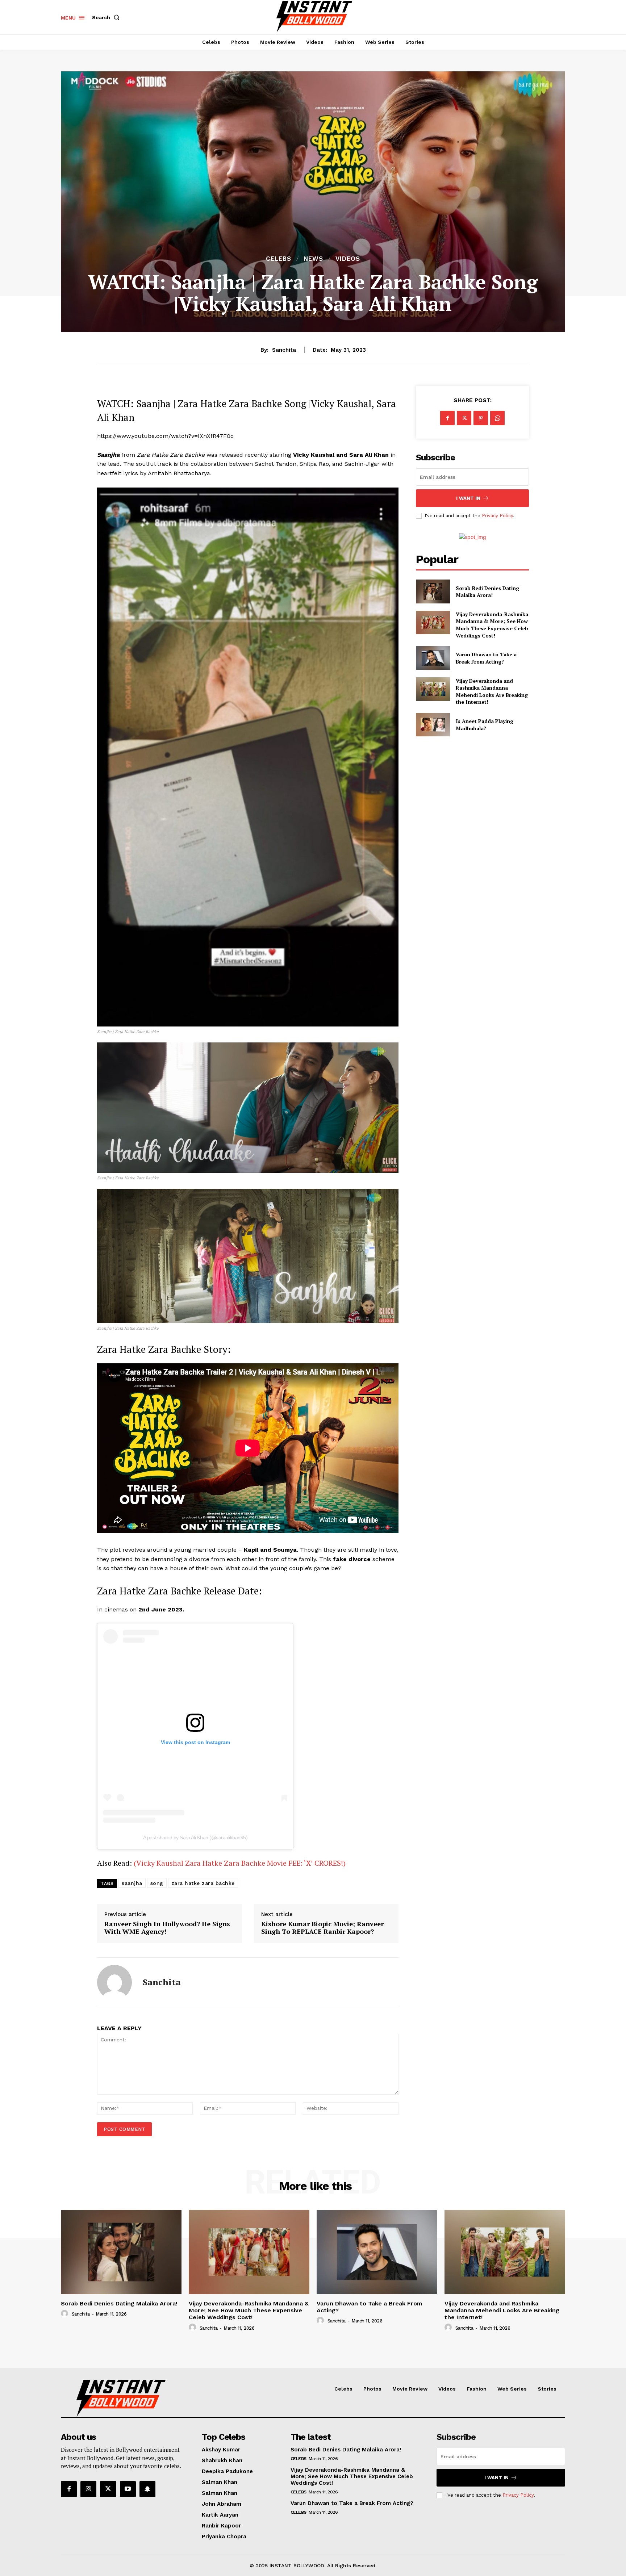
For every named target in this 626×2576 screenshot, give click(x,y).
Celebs (279, 259)
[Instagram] (88, 2489)
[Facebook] (447, 418)
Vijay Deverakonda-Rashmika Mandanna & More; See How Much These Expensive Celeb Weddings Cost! (492, 625)
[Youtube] (128, 2489)
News (313, 259)
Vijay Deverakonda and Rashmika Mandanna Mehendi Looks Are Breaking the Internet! (492, 691)
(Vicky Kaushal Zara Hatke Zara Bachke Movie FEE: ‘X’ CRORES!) (240, 1863)
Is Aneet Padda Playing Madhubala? (485, 725)
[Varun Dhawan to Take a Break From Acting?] (433, 658)
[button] (107, 17)
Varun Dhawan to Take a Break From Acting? (486, 658)
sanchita (284, 350)
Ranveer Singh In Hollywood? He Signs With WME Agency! (167, 1928)
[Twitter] (464, 418)
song (157, 1883)
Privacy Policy (497, 516)
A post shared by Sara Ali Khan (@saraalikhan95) (195, 1837)
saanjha (132, 1883)
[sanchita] (114, 1982)
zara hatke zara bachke (203, 1883)
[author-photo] (66, 2314)
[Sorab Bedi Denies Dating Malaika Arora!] (433, 591)
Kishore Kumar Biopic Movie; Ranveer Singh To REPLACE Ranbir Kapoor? (322, 1928)
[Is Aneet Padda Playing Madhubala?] (433, 725)
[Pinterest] (481, 418)
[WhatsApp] (497, 418)
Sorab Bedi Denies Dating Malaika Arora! (487, 592)
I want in (468, 498)
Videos (348, 259)
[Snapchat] (147, 2489)
